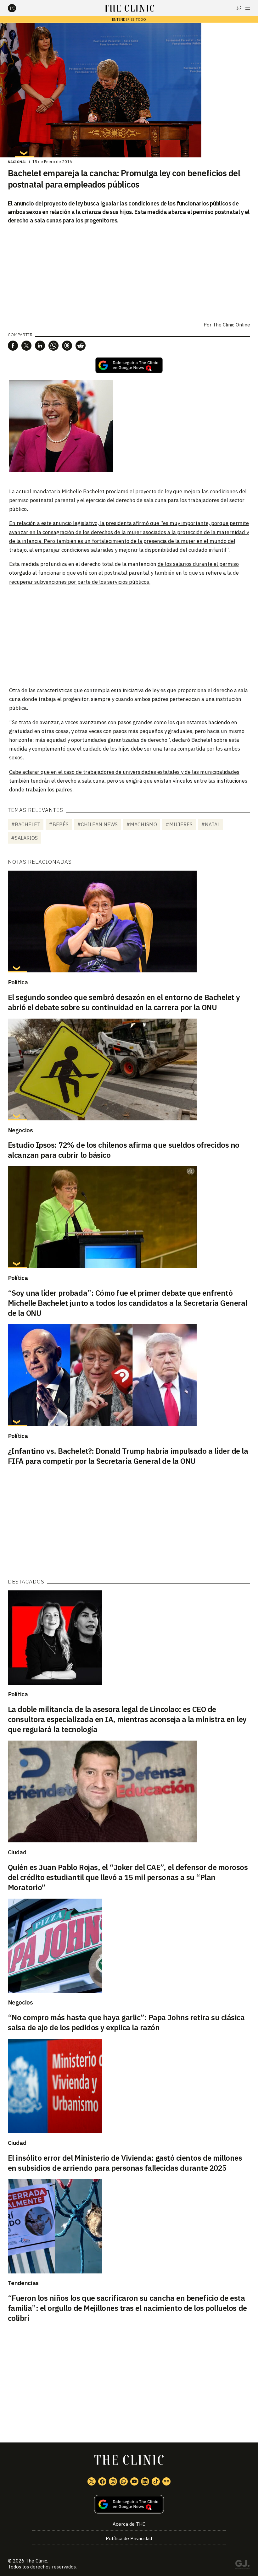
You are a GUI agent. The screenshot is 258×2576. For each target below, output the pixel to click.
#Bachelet (26, 824)
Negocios (20, 1130)
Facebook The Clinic (102, 2481)
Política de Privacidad (129, 2538)
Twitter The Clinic (92, 2481)
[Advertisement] (129, 636)
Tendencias (23, 2283)
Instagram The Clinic (113, 2481)
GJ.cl (242, 2566)
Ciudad (17, 1852)
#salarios (24, 838)
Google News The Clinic (166, 2481)
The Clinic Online (231, 325)
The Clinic (36, 2561)
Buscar (239, 8)
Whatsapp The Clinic (124, 2481)
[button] (13, 346)
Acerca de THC (129, 2524)
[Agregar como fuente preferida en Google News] (129, 2504)
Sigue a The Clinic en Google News (129, 365)
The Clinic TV (134, 2481)
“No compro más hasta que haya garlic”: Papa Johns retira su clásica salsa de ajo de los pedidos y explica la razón (126, 2022)
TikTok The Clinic (156, 2481)
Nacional (17, 162)
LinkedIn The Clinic (145, 2481)
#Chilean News (97, 824)
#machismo (142, 824)
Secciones (248, 8)
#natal (210, 824)
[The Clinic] (17, 8)
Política (18, 982)
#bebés (59, 824)
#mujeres (179, 824)
